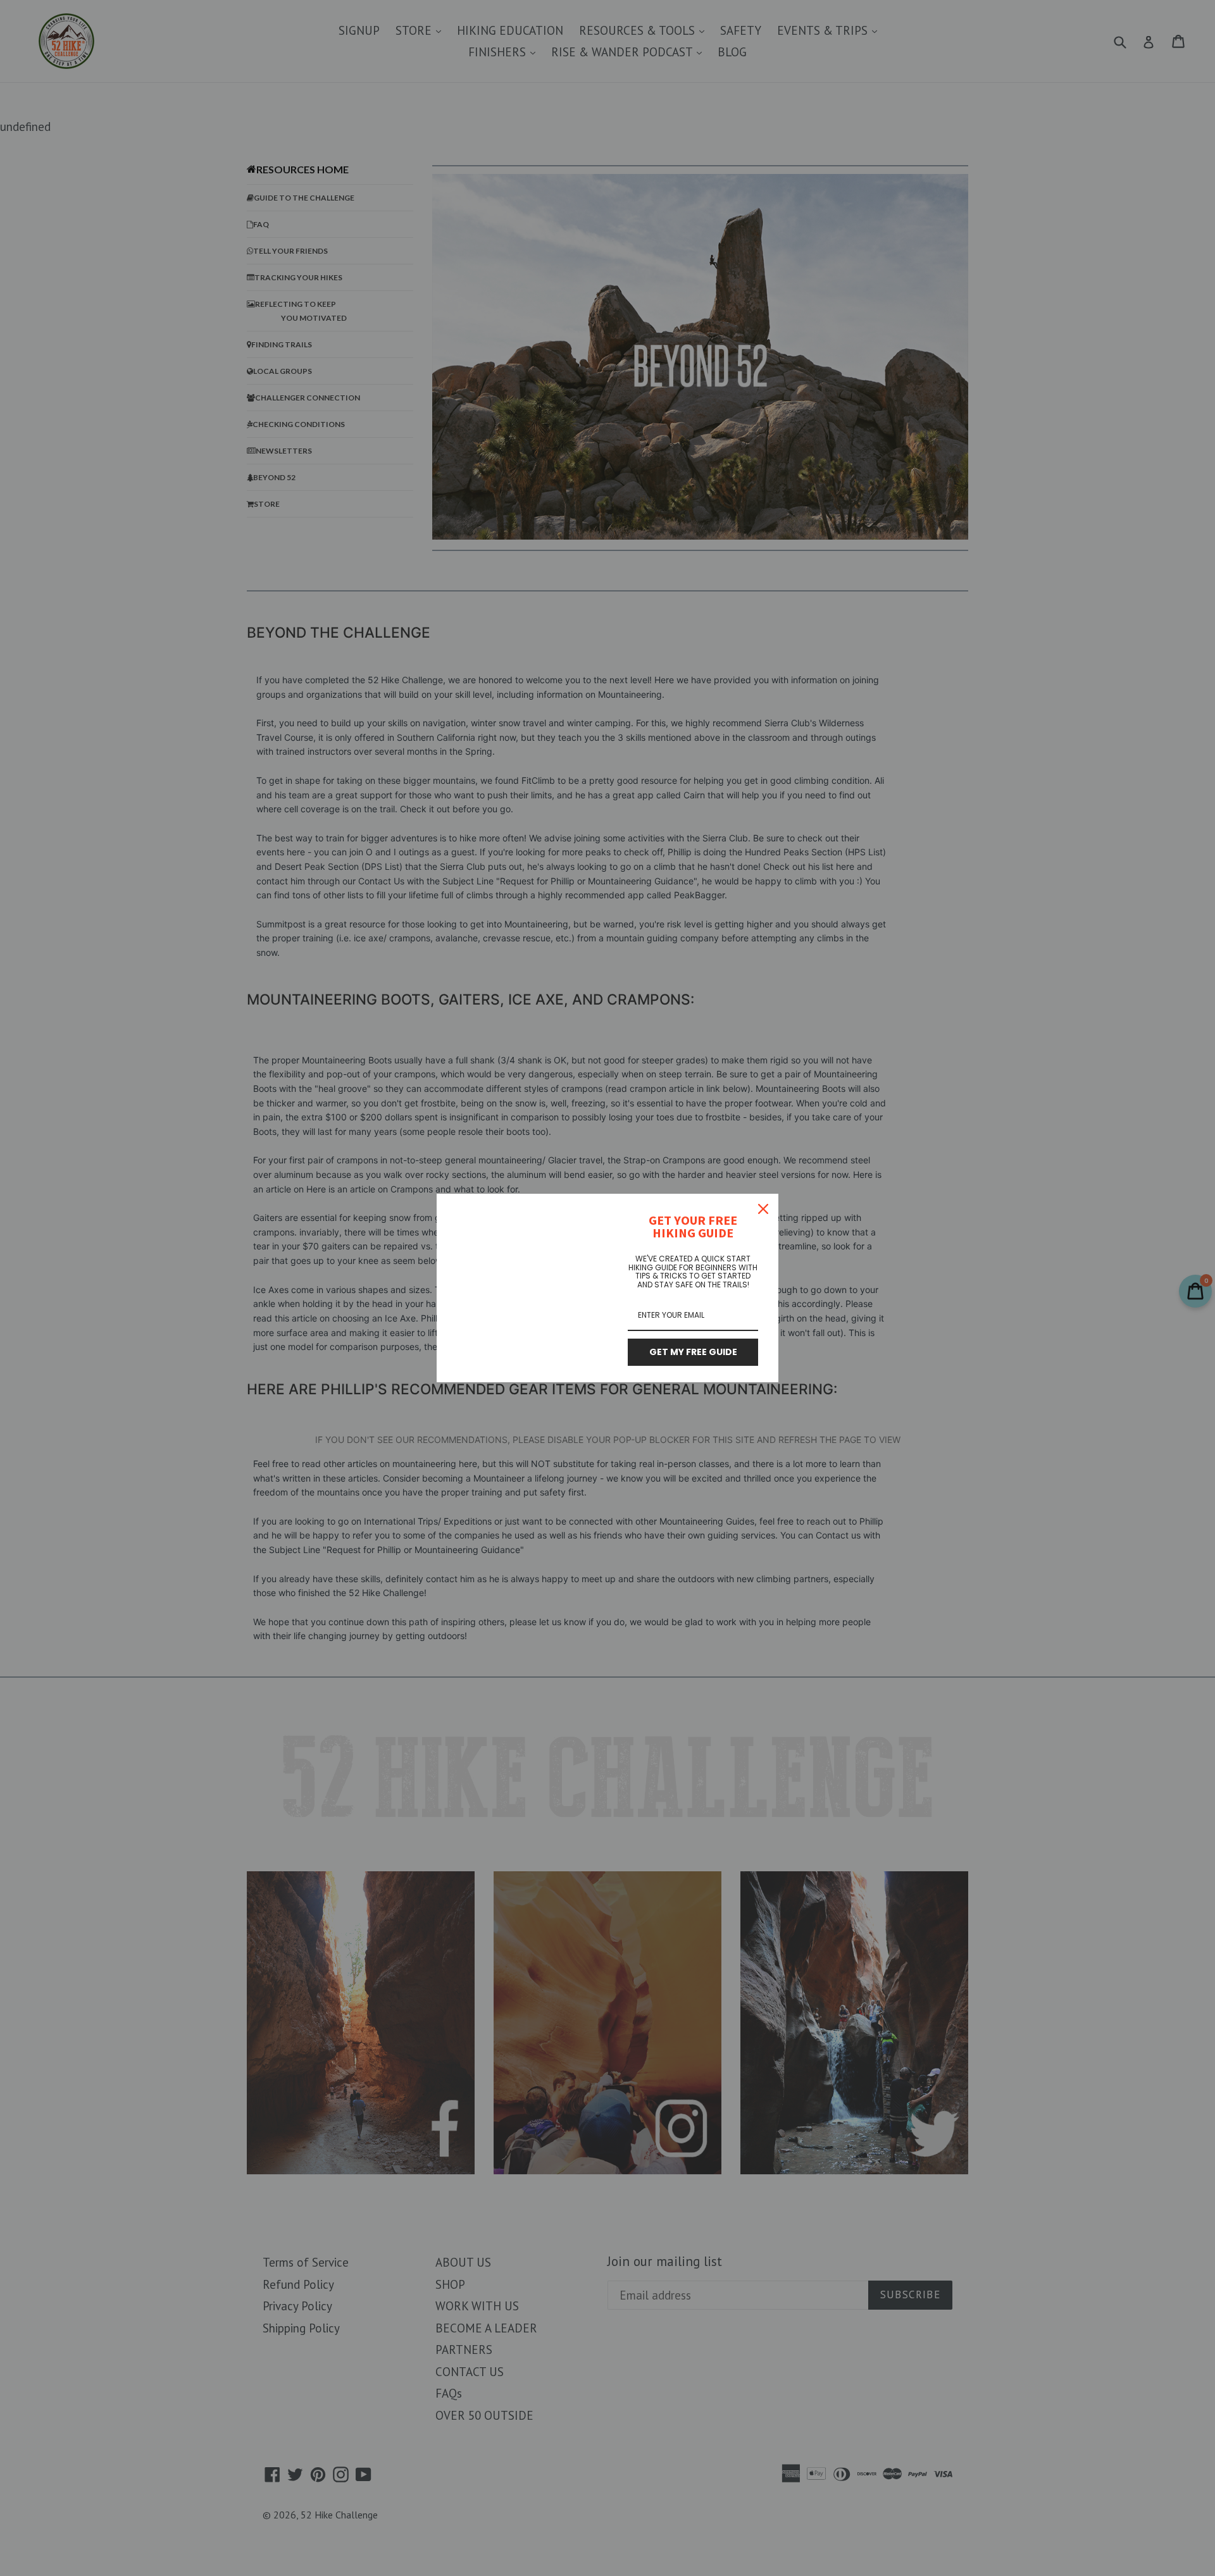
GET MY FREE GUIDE (693, 1352)
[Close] (763, 1209)
